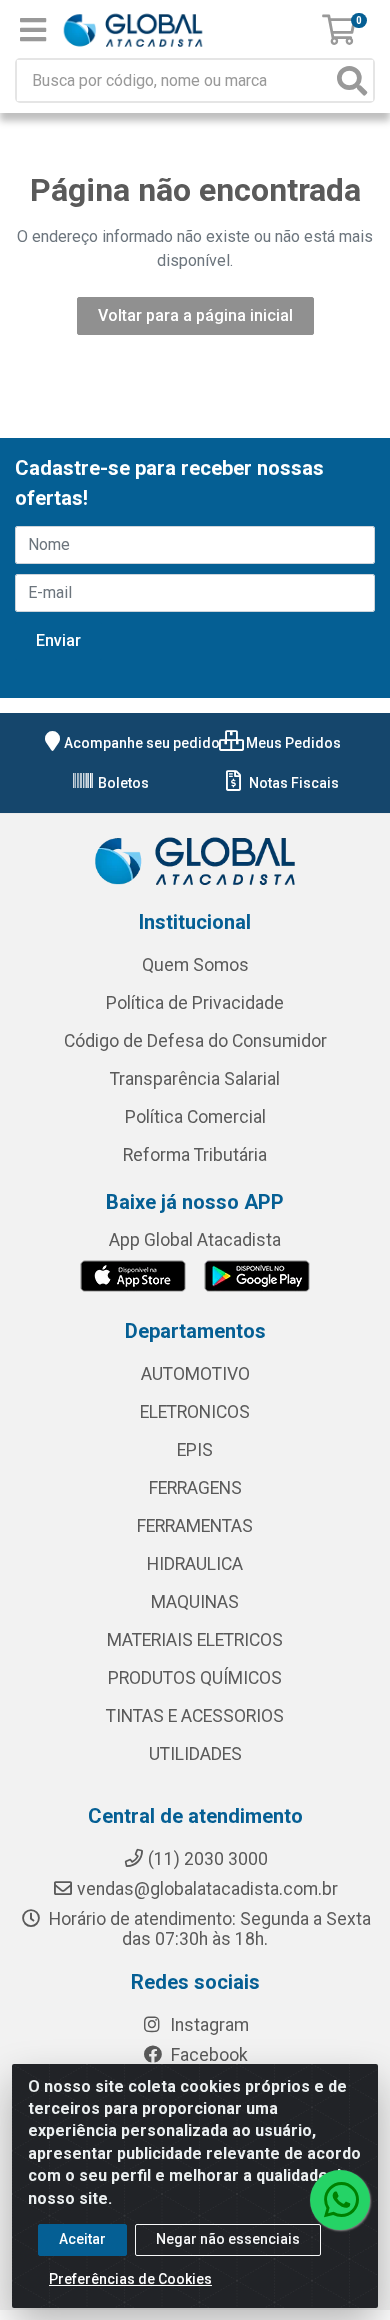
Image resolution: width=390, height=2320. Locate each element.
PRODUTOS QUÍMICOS (195, 1678)
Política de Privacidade (195, 1003)
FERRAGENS (195, 1488)
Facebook (207, 2055)
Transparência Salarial (195, 1079)
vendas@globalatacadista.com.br (207, 1889)
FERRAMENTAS (195, 1526)
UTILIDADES (195, 1754)
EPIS (195, 1450)
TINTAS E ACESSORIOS (195, 1716)
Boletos (122, 783)
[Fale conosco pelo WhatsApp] (340, 2200)
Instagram (207, 2025)
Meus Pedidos (292, 743)
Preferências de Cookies (130, 2279)
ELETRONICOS (195, 1412)
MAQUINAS (195, 1602)
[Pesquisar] (352, 80)
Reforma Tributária (195, 1155)
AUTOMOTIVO (195, 1374)
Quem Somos (195, 965)
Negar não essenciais (228, 2239)
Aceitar (82, 2239)
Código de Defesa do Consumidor (195, 1041)
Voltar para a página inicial (195, 315)
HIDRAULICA (195, 1564)
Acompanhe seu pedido (142, 743)
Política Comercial (195, 1117)
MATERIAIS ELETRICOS (195, 1640)
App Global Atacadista (195, 1240)
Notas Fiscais (292, 783)
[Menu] (33, 30)
